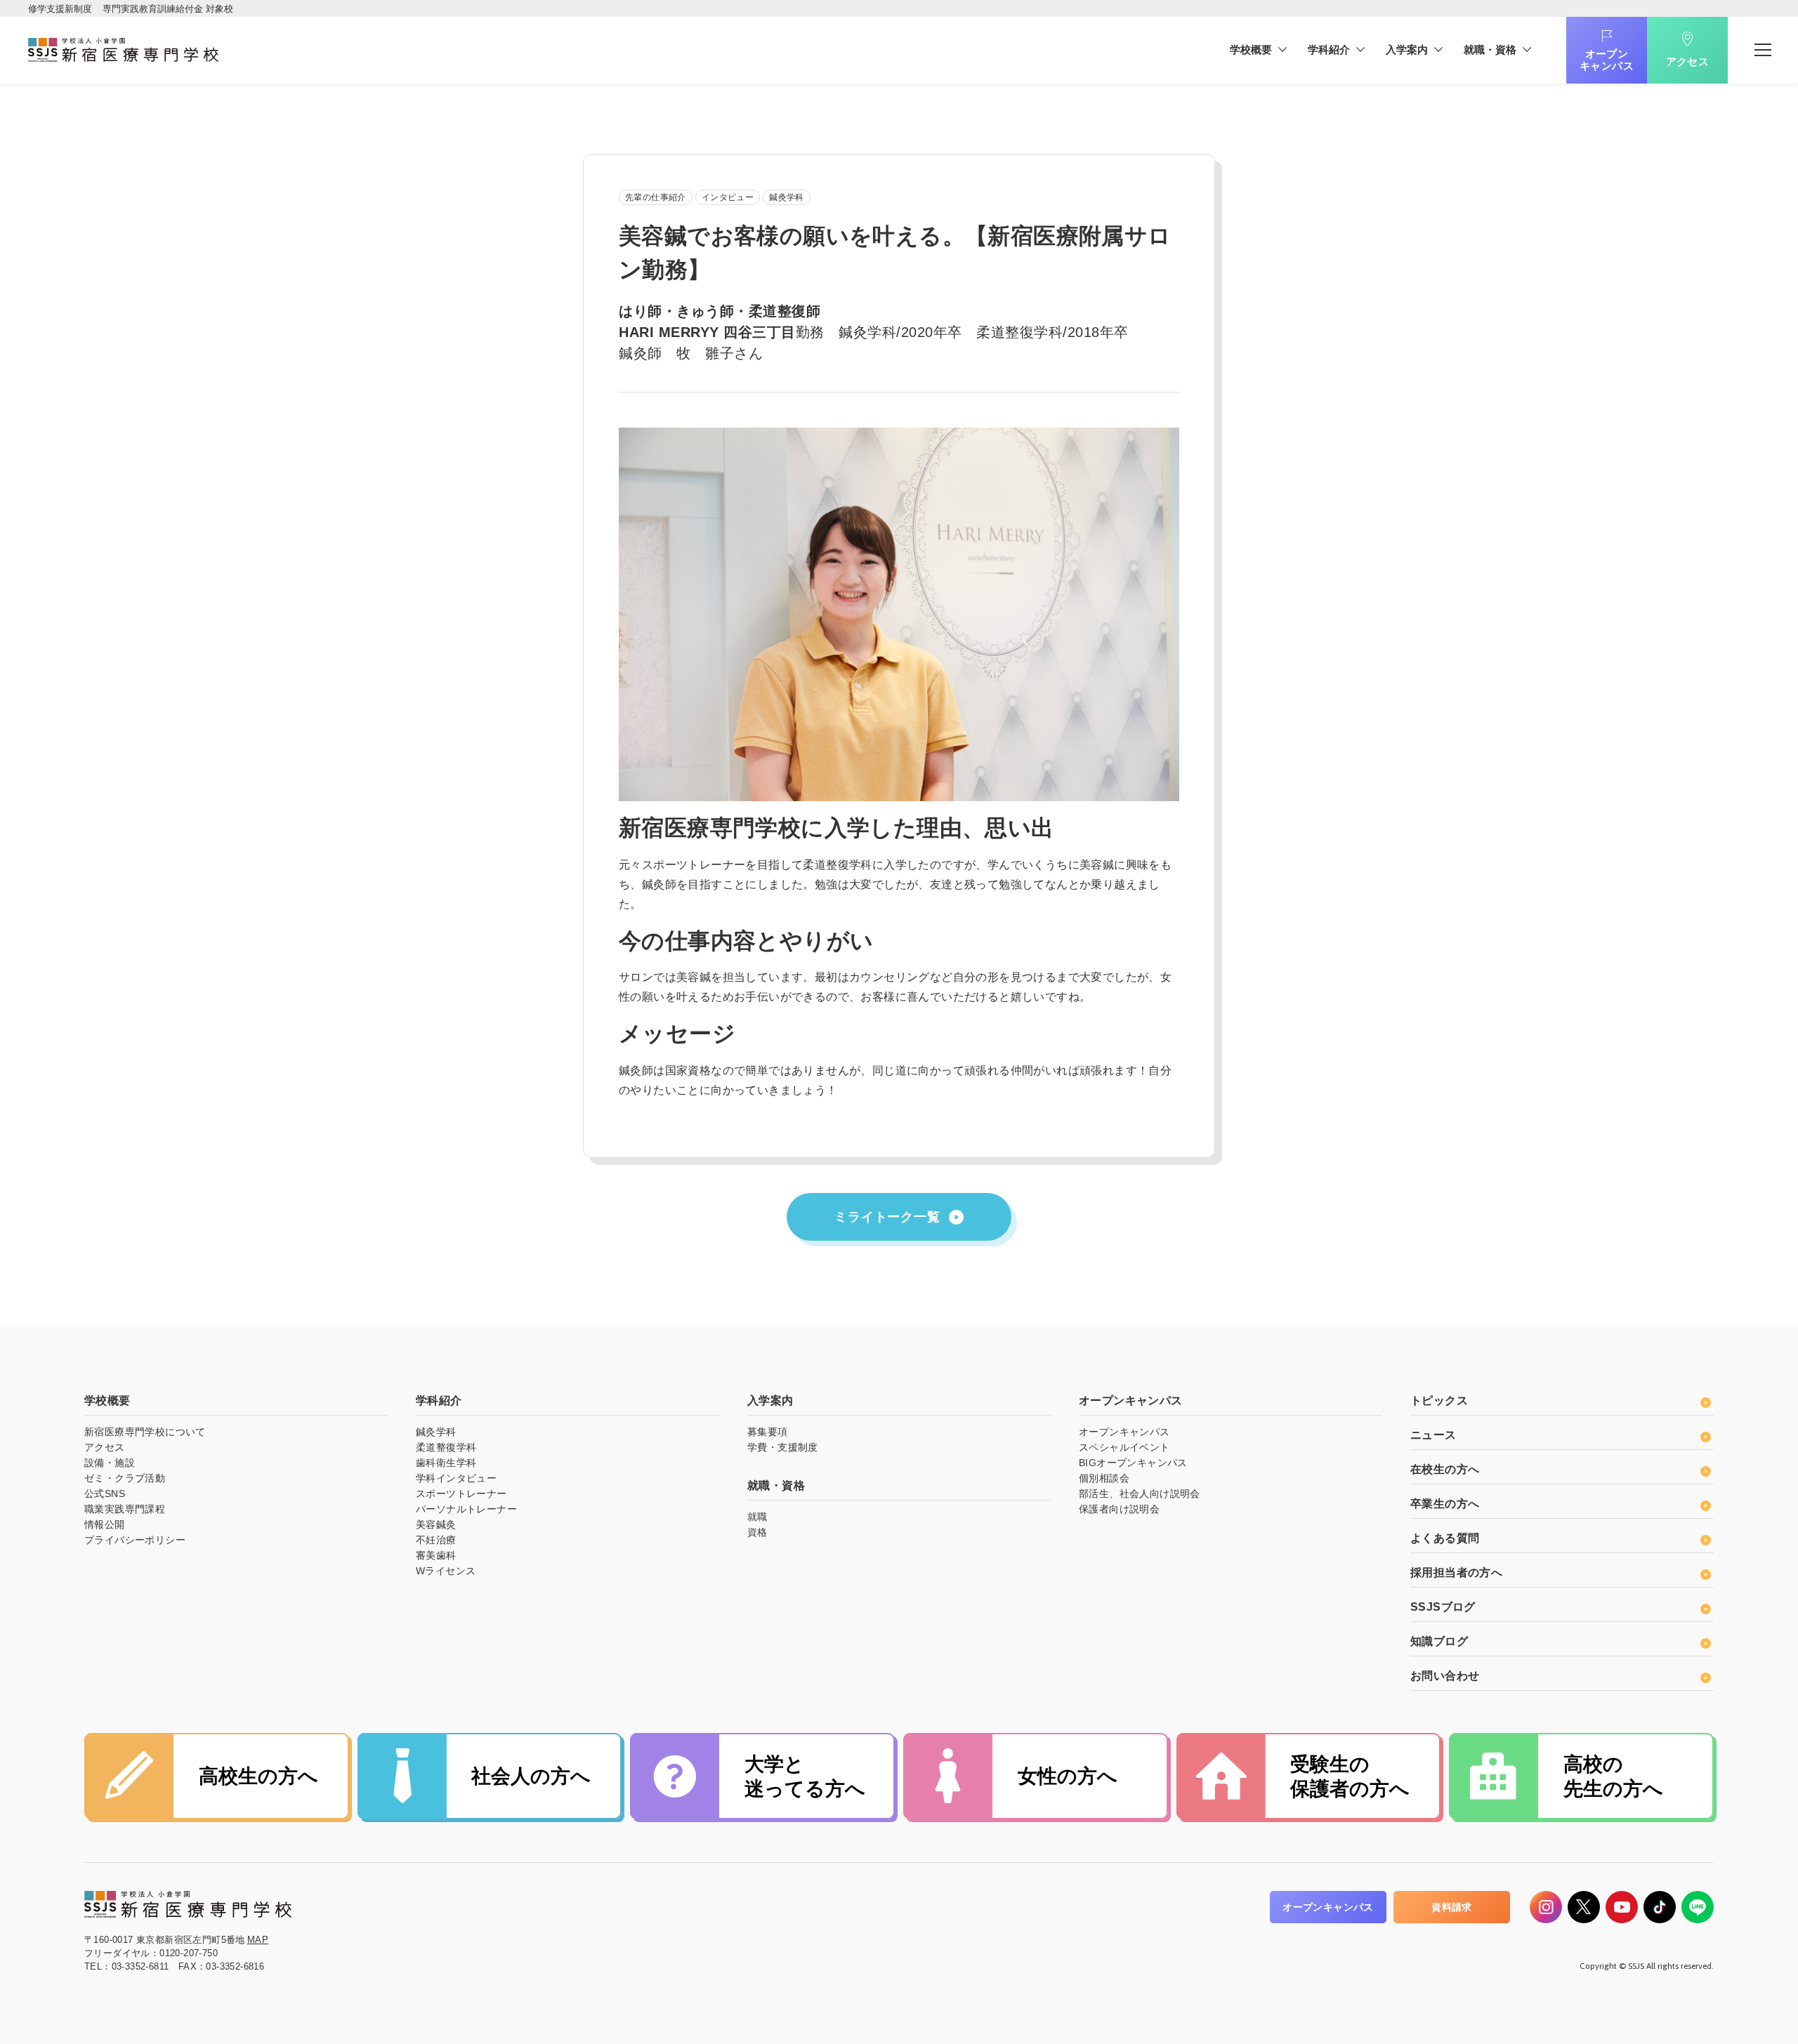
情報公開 (105, 1524)
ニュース (1433, 1435)
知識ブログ (1439, 1641)
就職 (757, 1517)
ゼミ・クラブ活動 (125, 1478)
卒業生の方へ (1445, 1504)
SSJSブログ (1443, 1607)
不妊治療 (436, 1540)
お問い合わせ (1445, 1676)
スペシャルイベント (1124, 1447)
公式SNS (105, 1494)
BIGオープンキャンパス (1133, 1463)
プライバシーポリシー (135, 1540)
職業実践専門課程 (125, 1509)
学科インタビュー (456, 1478)
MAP (258, 1940)
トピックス (1439, 1400)
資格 (757, 1532)
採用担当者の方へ (1456, 1572)
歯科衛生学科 (446, 1463)
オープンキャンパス (1607, 60)
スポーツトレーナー (461, 1494)
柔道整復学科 (446, 1447)
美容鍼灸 (436, 1524)
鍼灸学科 (436, 1432)
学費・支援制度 (783, 1447)
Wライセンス (446, 1571)
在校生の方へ (1445, 1469)
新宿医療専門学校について (145, 1432)
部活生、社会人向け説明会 (1140, 1494)
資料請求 (1452, 1907)
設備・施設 (110, 1463)
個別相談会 (1104, 1478)
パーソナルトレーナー (466, 1509)
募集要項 (768, 1432)
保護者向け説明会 (1119, 1509)
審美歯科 (436, 1555)
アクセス (1688, 61)
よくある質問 (1445, 1538)
